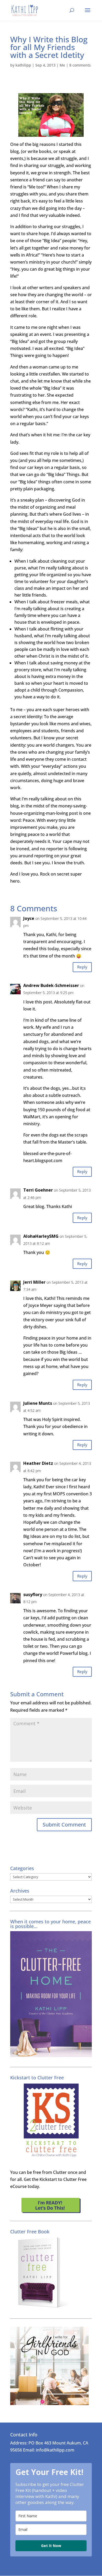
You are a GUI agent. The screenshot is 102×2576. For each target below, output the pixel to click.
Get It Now (51, 2546)
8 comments (80, 65)
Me (62, 65)
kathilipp (23, 65)
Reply (82, 967)
